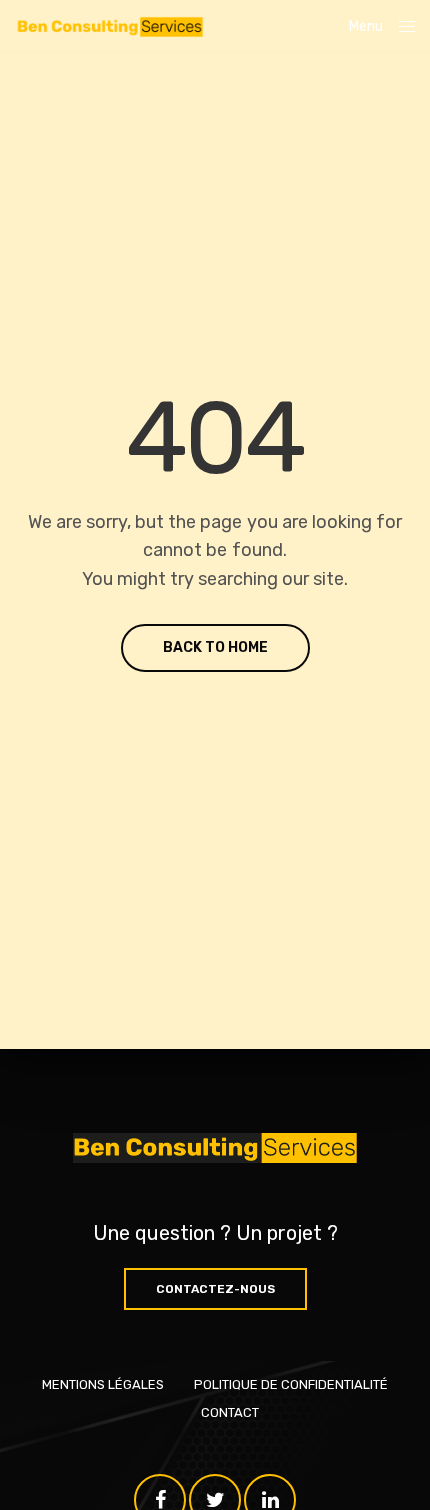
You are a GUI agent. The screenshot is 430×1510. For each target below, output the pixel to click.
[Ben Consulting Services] (109, 26)
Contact (230, 1412)
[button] (215, 1289)
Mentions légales (103, 1384)
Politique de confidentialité (291, 1384)
